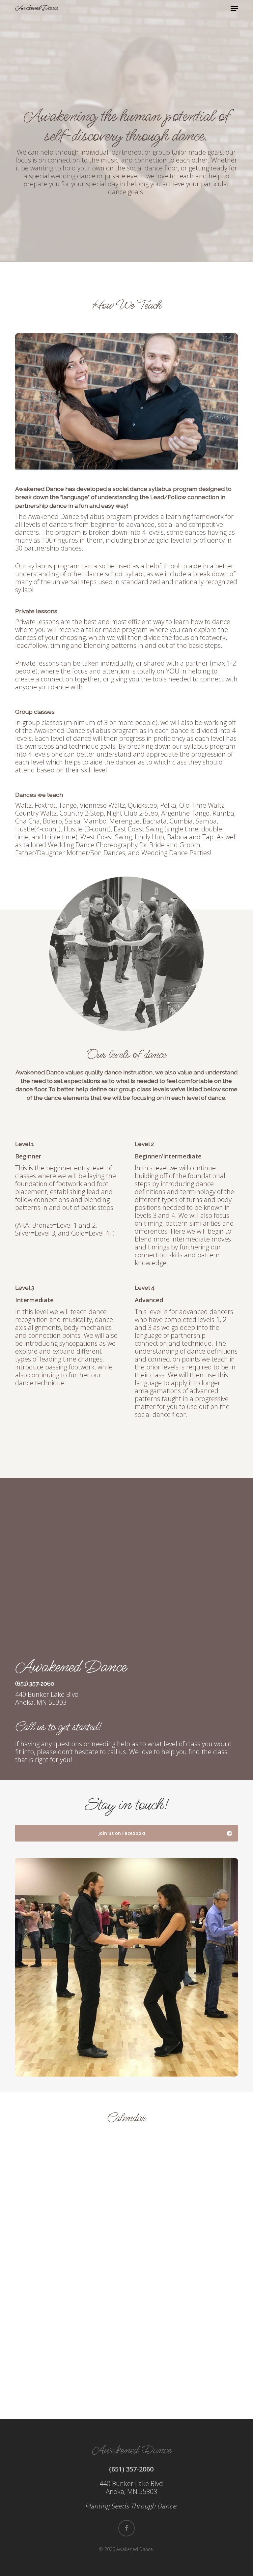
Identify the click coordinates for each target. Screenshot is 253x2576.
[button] (234, 9)
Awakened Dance (36, 8)
